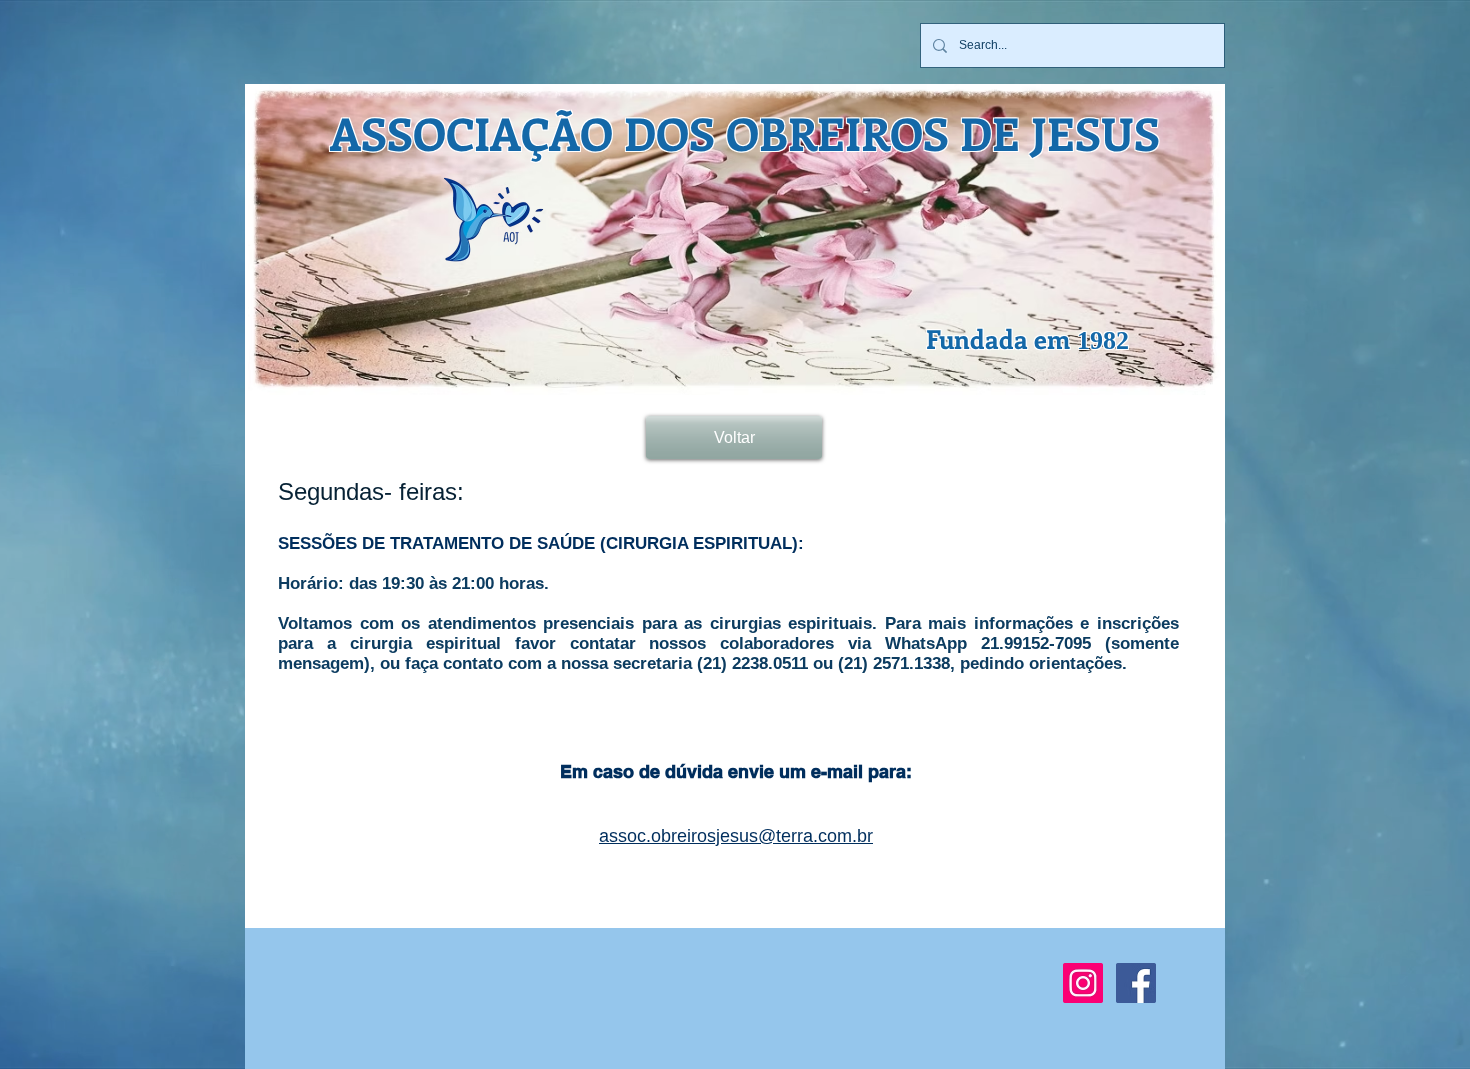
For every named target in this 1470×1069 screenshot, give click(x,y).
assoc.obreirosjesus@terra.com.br (736, 836)
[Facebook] (1136, 983)
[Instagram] (1083, 983)
